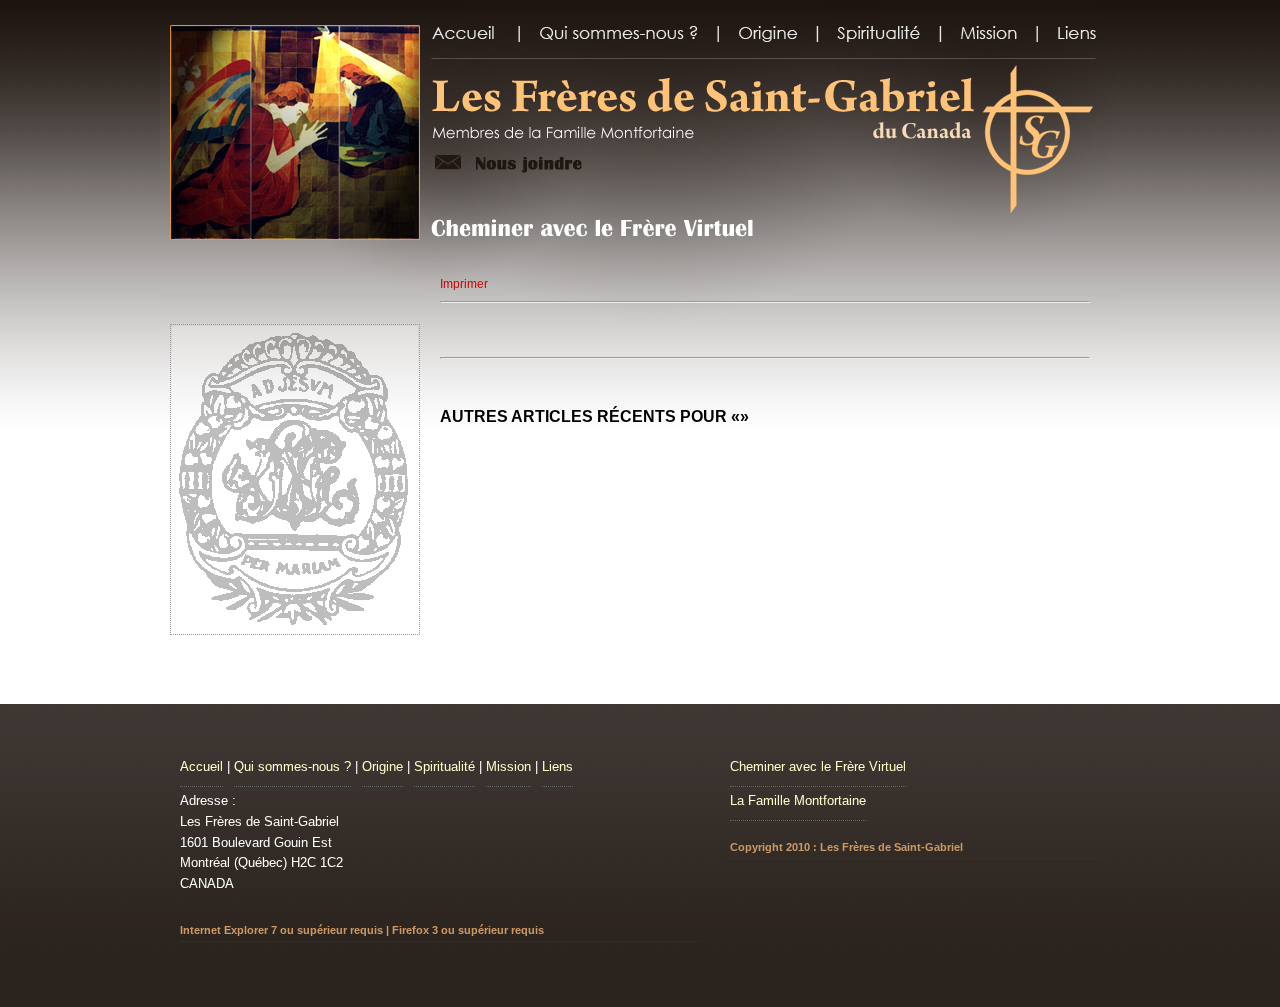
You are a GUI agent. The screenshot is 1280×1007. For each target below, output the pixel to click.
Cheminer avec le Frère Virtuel (818, 766)
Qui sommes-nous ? (292, 766)
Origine (382, 766)
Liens (557, 766)
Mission (508, 766)
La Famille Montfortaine (798, 800)
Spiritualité (444, 766)
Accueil (201, 766)
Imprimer (464, 284)
